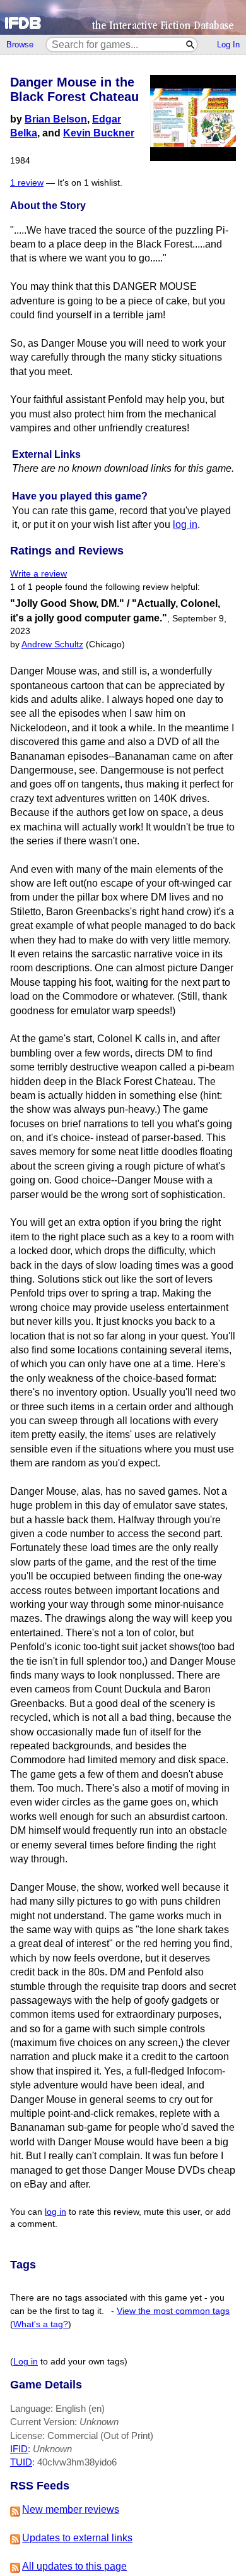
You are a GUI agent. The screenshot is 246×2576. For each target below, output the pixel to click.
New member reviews (71, 2509)
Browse (20, 45)
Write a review (38, 574)
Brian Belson (56, 119)
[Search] (191, 45)
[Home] (123, 17)
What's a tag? (41, 2324)
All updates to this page (74, 2566)
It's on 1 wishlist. (90, 183)
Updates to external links (77, 2538)
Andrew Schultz (52, 644)
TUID (21, 2462)
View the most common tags (173, 2311)
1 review (27, 183)
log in (185, 524)
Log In (228, 45)
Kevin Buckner (99, 133)
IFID (19, 2449)
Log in (26, 2362)
